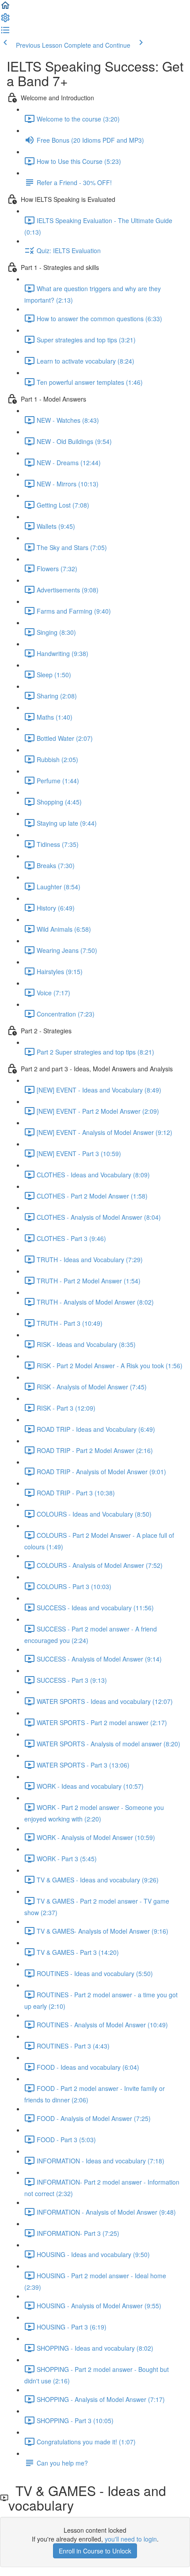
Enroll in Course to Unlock (95, 2551)
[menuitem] (5, 20)
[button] (5, 8)
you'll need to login (131, 2539)
